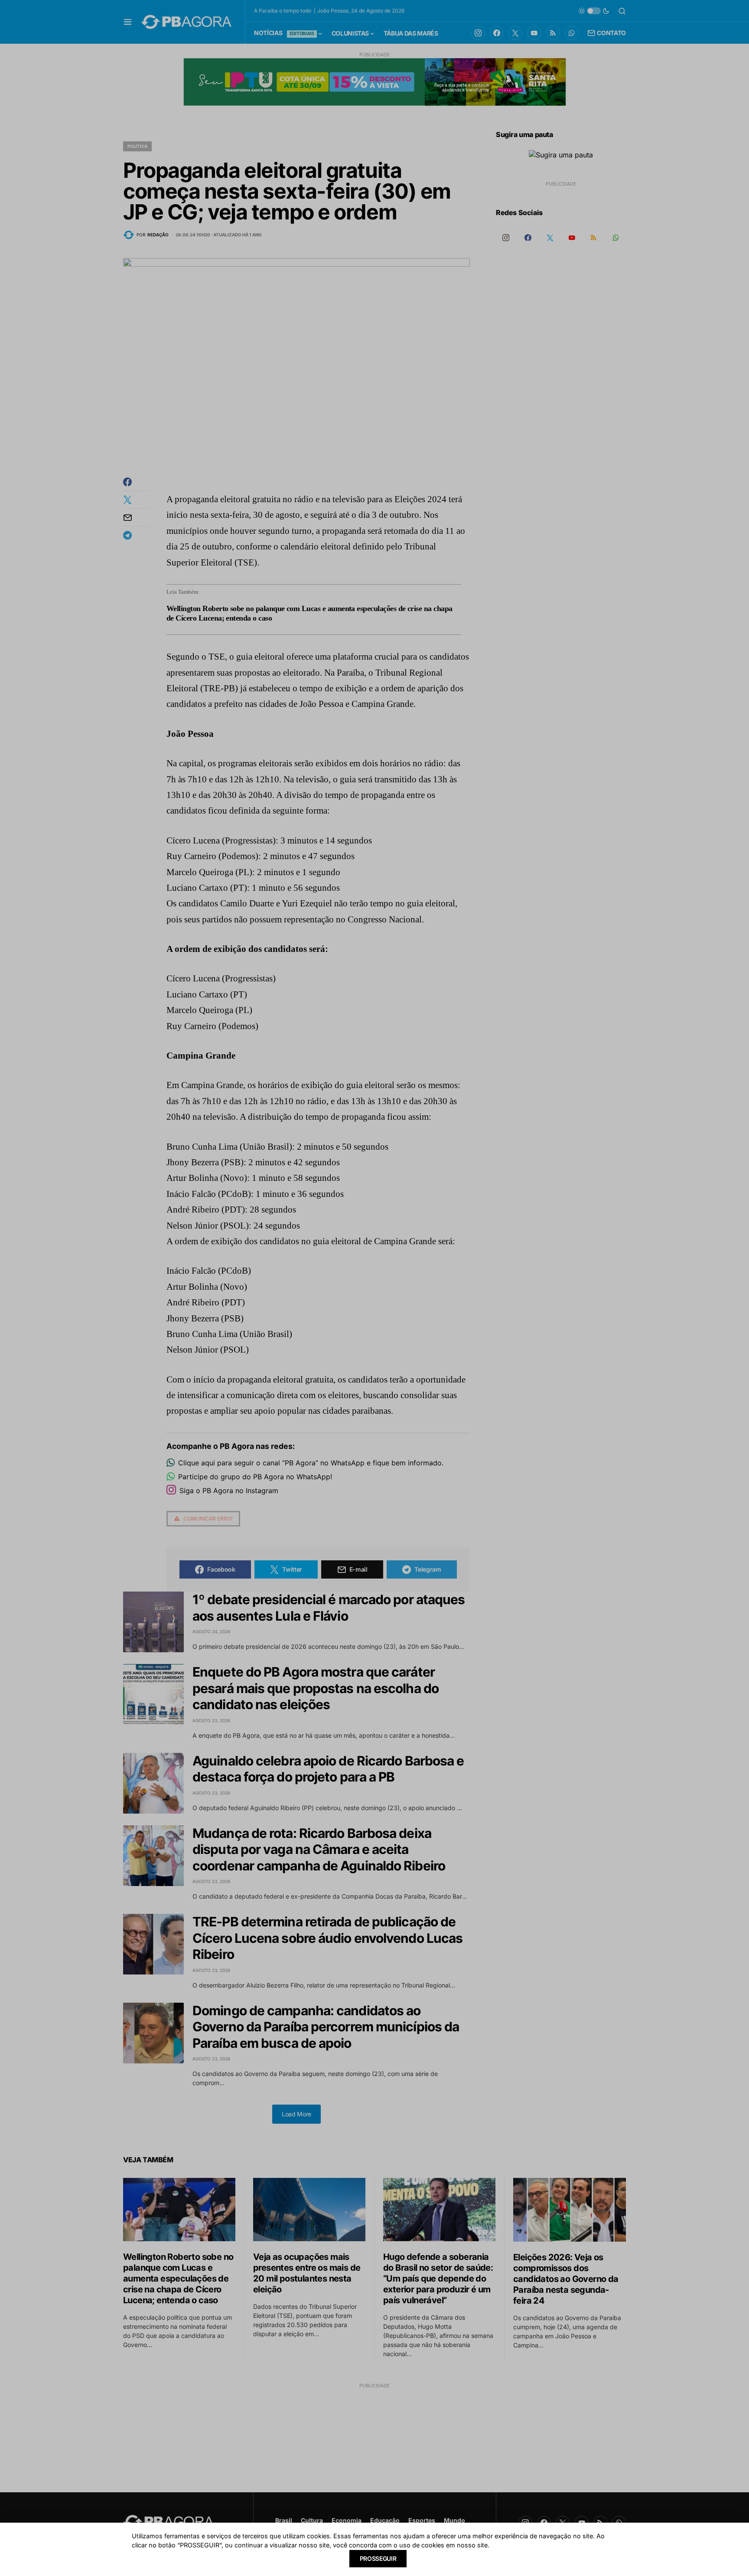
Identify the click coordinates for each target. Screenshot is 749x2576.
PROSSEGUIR (378, 2558)
